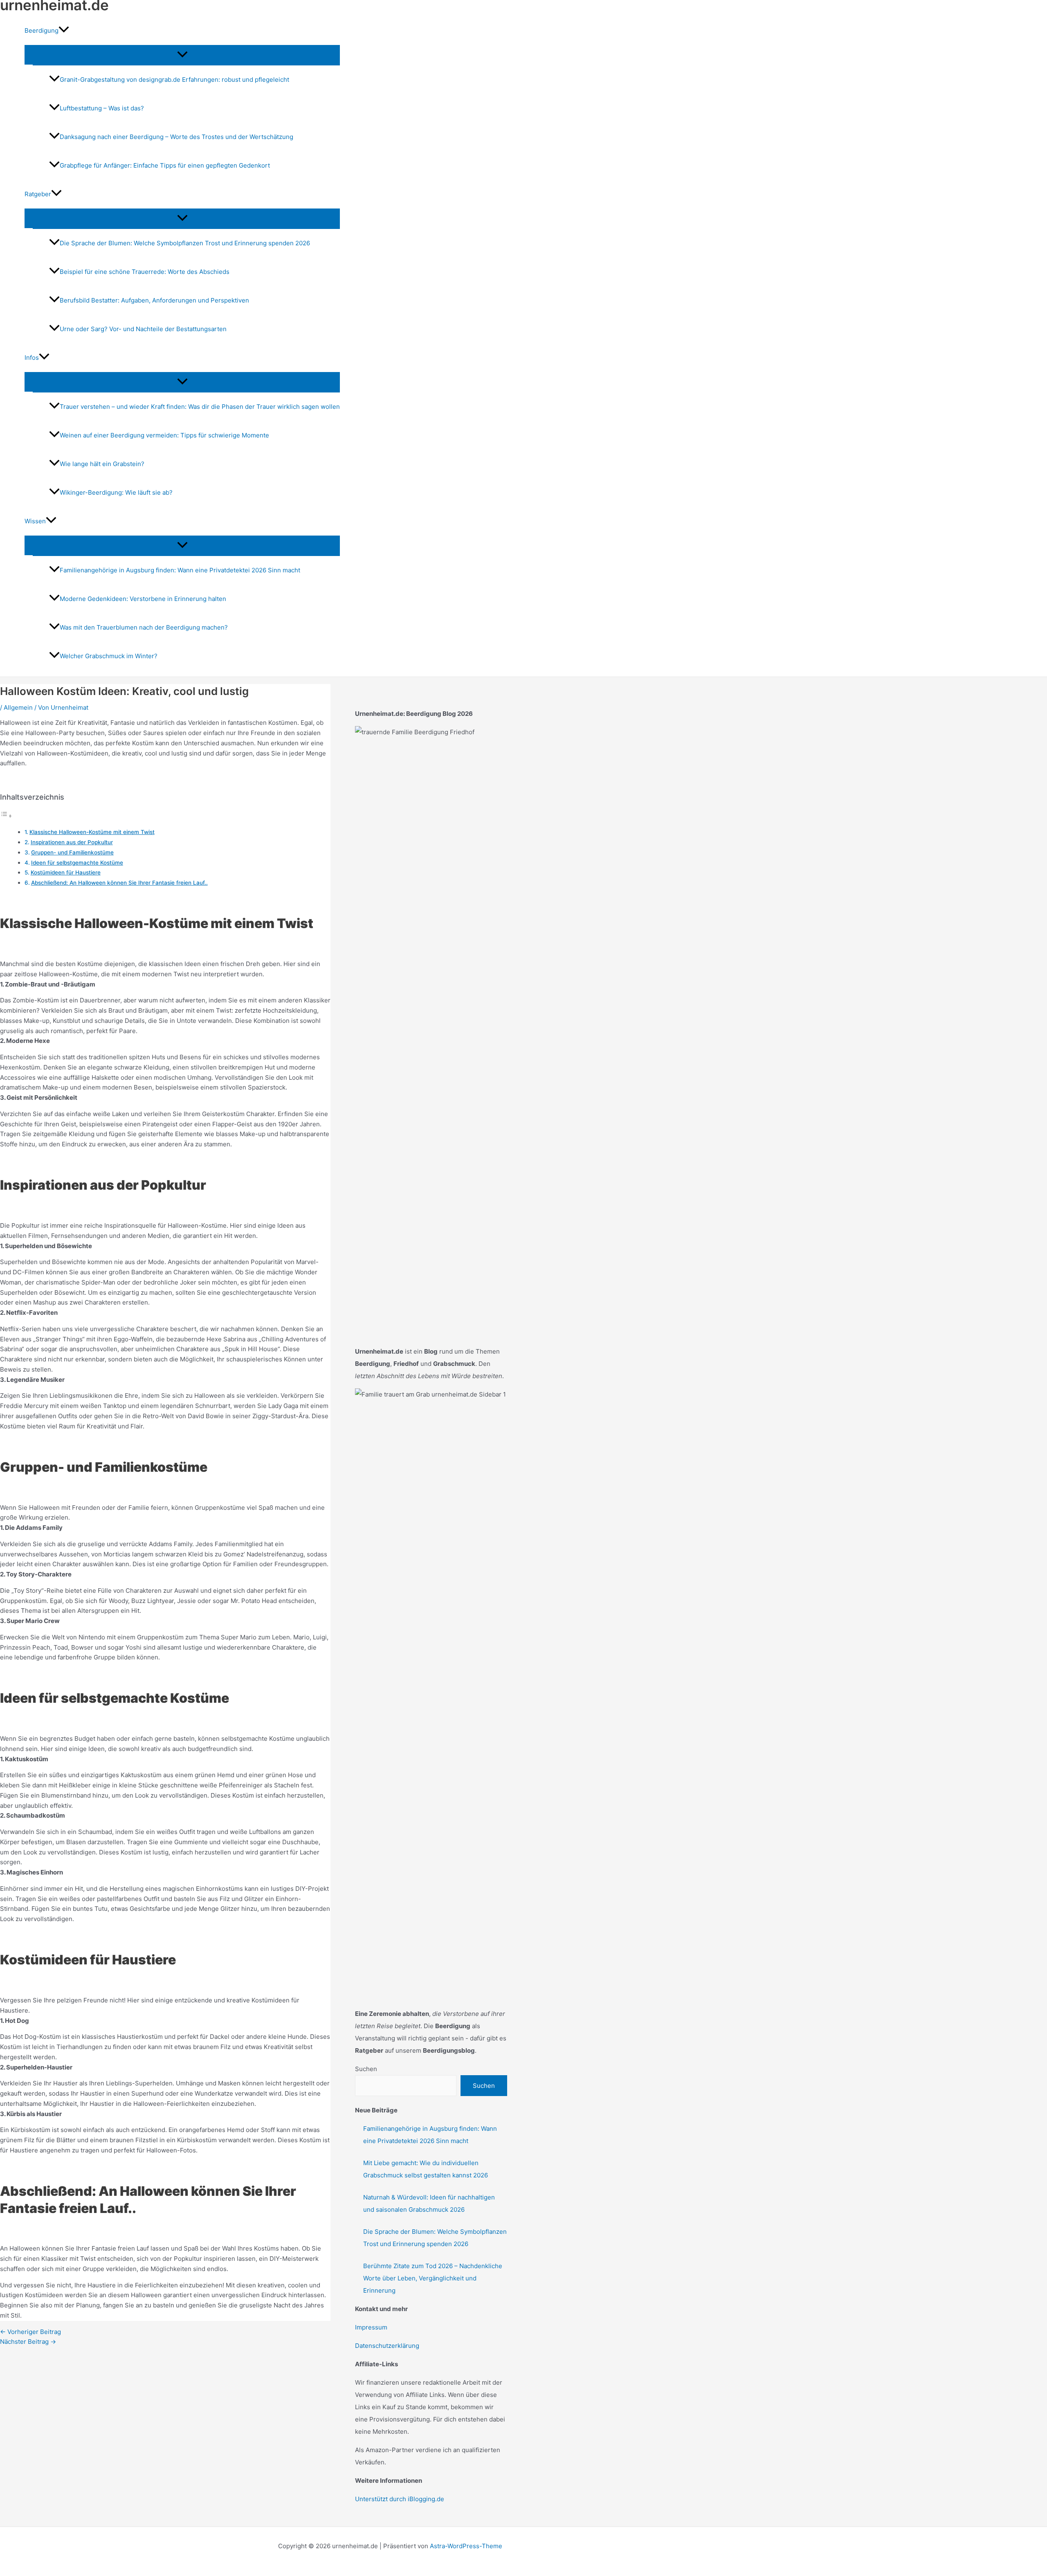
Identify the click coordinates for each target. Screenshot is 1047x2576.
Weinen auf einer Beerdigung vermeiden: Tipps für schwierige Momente (164, 435)
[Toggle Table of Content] (6, 816)
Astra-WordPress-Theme (466, 2546)
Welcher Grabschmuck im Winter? (109, 656)
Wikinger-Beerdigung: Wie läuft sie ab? (116, 492)
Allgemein (18, 707)
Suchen (366, 2069)
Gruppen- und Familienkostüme (72, 852)
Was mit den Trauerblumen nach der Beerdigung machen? (144, 627)
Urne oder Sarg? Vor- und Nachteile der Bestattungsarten (143, 329)
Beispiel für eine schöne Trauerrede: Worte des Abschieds (145, 272)
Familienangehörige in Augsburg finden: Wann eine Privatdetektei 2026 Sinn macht (180, 570)
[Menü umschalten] (182, 55)
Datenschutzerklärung (387, 2346)
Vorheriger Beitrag (30, 2332)
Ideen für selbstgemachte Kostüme (77, 863)
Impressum (371, 2327)
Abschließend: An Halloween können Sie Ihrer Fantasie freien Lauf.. (119, 883)
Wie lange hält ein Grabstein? (102, 464)
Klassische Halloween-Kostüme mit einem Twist (92, 832)
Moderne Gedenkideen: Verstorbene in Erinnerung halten (143, 599)
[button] (64, 31)
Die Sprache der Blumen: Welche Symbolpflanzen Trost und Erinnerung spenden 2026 (185, 243)
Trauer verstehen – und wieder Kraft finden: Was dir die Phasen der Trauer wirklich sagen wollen (200, 407)
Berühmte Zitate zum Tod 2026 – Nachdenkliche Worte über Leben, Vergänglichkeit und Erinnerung (433, 2278)
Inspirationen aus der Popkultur (72, 842)
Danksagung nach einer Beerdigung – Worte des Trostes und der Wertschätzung (176, 137)
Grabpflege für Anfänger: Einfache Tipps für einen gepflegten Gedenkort (165, 165)
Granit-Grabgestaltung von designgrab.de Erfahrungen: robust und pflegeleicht (174, 80)
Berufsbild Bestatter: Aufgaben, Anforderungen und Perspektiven (154, 300)
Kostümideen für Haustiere (66, 872)
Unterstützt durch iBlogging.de (400, 2499)
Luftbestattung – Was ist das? (102, 108)
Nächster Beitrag (28, 2342)
